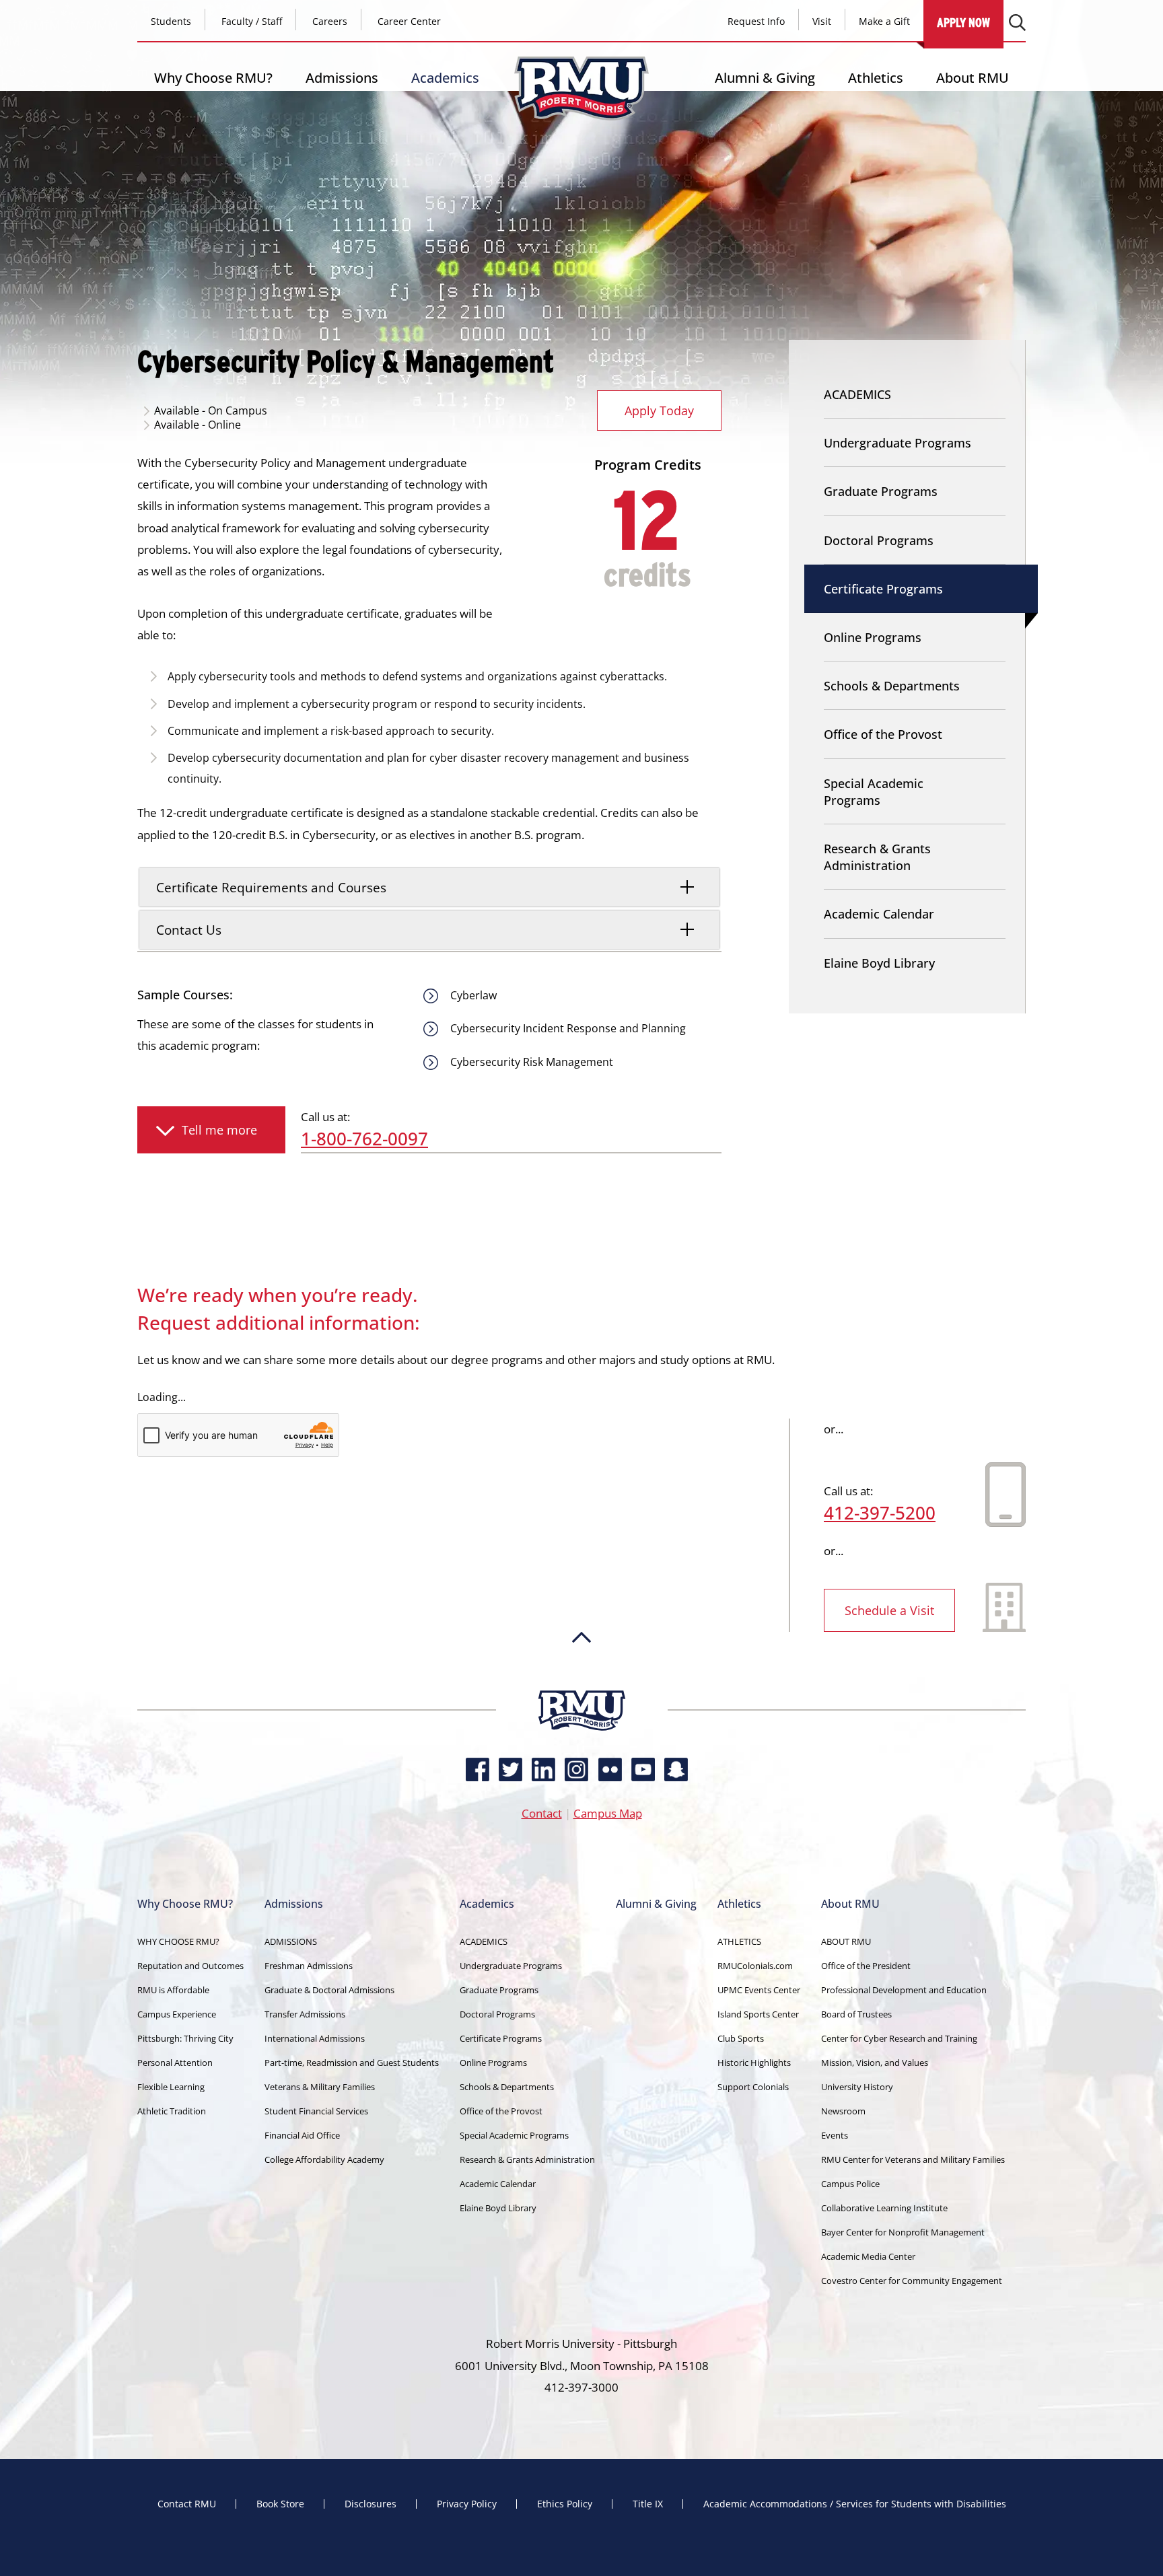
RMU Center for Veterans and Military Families (913, 2159)
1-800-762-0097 (364, 1139)
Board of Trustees (856, 2014)
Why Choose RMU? (213, 78)
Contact (542, 1813)
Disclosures (371, 2504)
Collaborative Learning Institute (884, 2208)
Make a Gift (884, 21)
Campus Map (608, 1813)
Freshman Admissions (309, 1966)
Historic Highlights (754, 2063)
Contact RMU (187, 2504)
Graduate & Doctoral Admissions (329, 1990)
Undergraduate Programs (897, 443)
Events (835, 2135)
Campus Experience (177, 2014)
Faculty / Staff (252, 21)
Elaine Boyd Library (879, 963)
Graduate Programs (881, 491)
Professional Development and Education (904, 1990)
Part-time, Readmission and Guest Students (352, 2063)
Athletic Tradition (172, 2111)
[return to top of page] (581, 1684)
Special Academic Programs (874, 792)
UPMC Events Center (759, 1990)
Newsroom (843, 2111)
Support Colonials (753, 2087)
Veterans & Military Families (320, 2087)
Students (171, 21)
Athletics (876, 78)
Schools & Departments (892, 686)
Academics (445, 78)
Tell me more (219, 1130)
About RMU (973, 78)
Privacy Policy (467, 2504)
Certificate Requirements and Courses (271, 887)
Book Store (280, 2504)
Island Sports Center (758, 2014)
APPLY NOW (963, 23)
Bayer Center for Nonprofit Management (903, 2232)
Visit (822, 21)
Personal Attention (175, 2063)
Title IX (648, 2504)
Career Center (409, 21)
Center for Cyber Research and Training (899, 2038)
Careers (330, 21)
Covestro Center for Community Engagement (912, 2281)
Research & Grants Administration (877, 857)
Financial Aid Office (302, 2135)
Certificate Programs (883, 589)
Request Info (756, 21)
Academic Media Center (868, 2256)
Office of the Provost (883, 734)
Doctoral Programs (879, 540)
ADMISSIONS (291, 1941)
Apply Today (659, 410)
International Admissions (315, 2038)
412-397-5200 (880, 1513)
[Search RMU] (1017, 23)
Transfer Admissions (305, 2014)
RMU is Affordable (173, 1990)
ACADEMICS (857, 394)
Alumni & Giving (765, 78)
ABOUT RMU (846, 1941)
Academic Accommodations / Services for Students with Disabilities (855, 2504)
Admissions (342, 78)
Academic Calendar (879, 914)
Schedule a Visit (889, 1610)
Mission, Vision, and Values (875, 2063)
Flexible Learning (171, 2087)
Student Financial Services (316, 2111)
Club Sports (741, 2038)
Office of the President (866, 1966)
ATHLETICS (739, 1941)
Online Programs (873, 637)
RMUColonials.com (755, 1966)
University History (857, 2087)
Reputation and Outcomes (190, 1966)
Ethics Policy (565, 2504)
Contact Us (189, 930)
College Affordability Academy (324, 2159)
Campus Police (850, 2184)
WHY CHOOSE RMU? (178, 1941)
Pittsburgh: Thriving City (185, 2038)
